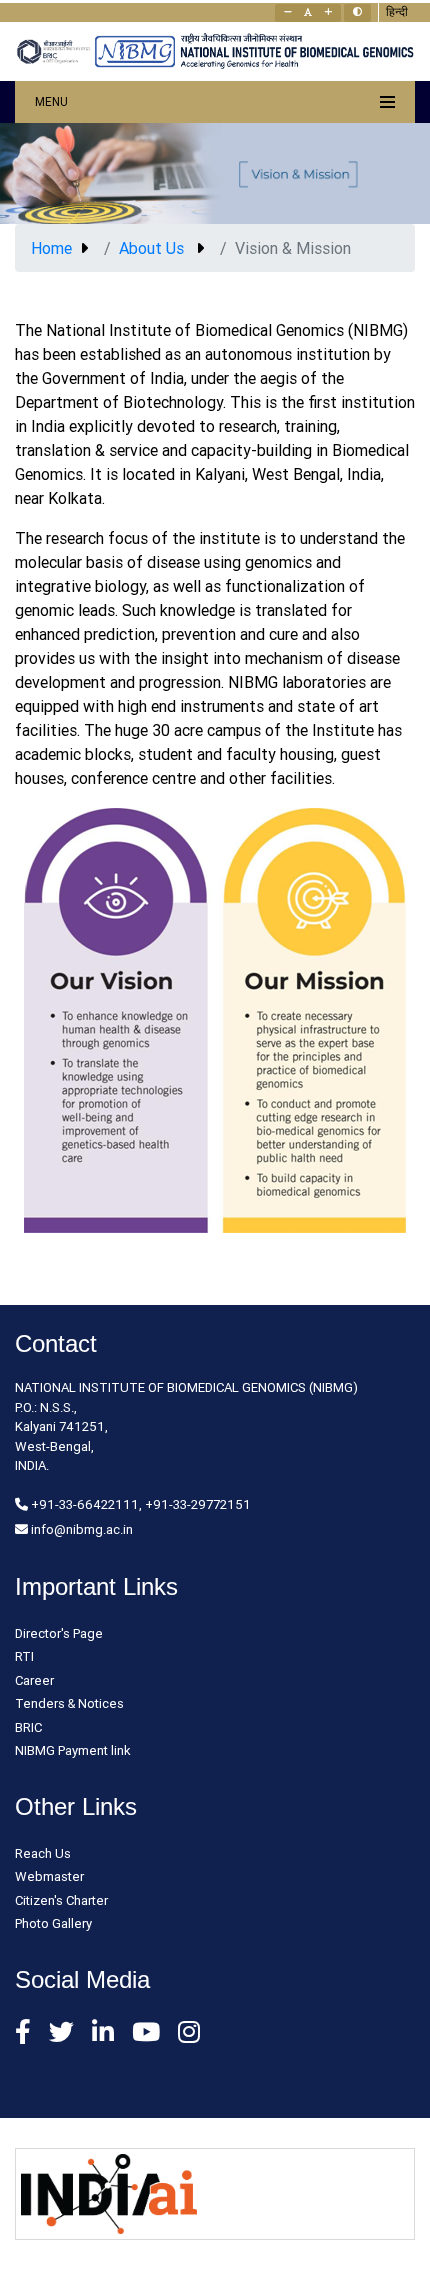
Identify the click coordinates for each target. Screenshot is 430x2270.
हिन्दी (397, 11)
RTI (24, 1656)
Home (51, 248)
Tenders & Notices (69, 1703)
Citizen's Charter (61, 1900)
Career (34, 1680)
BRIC (28, 1727)
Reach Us (43, 1853)
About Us (151, 248)
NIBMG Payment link (73, 1750)
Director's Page (59, 1633)
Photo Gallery (53, 1923)
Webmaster (49, 1876)
